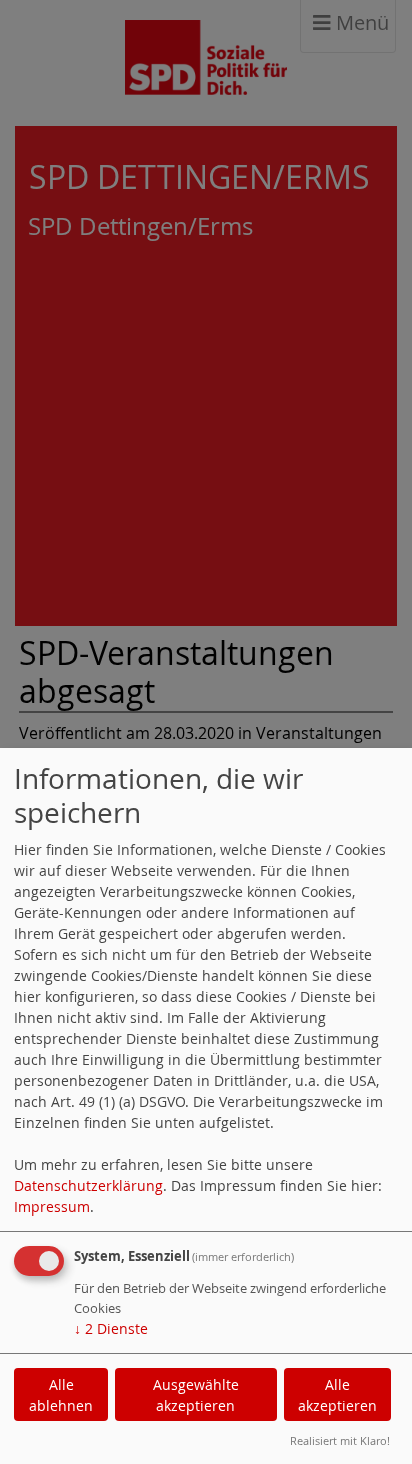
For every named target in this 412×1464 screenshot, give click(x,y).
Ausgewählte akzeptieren (196, 1395)
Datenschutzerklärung (88, 1185)
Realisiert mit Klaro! (340, 1440)
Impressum (52, 1206)
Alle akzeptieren (337, 1395)
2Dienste (111, 1328)
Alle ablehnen (61, 1395)
